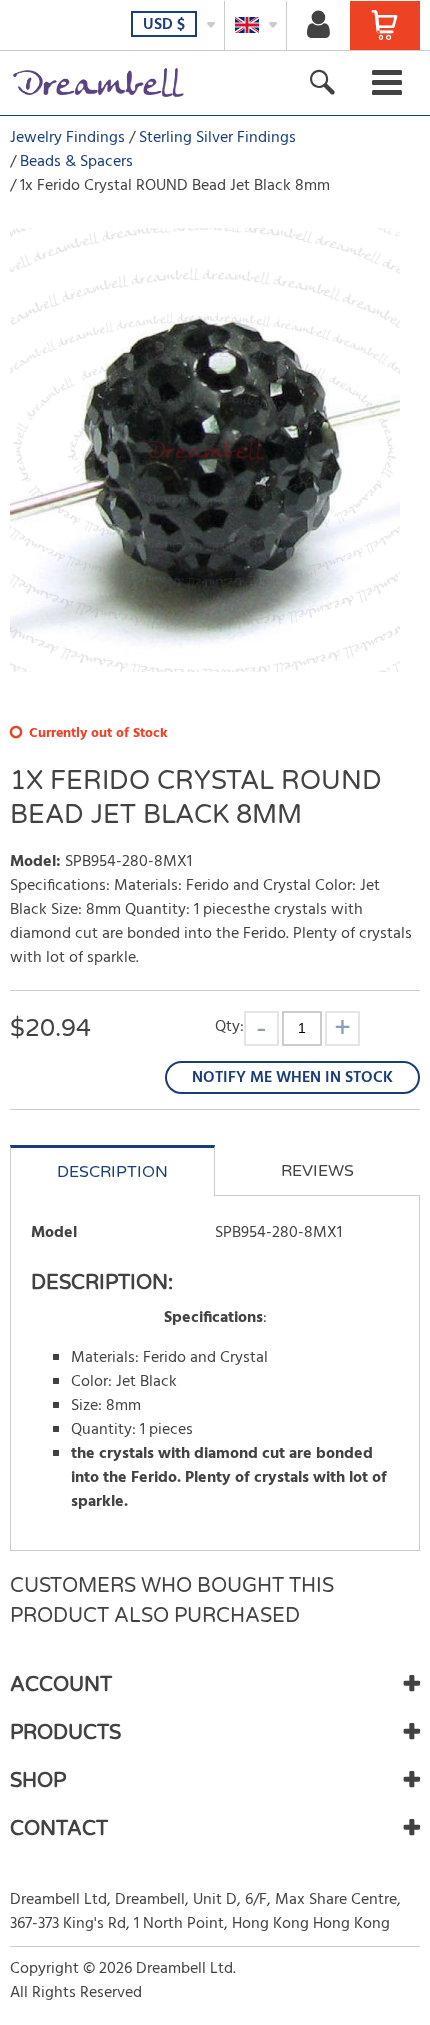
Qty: (229, 1026)
